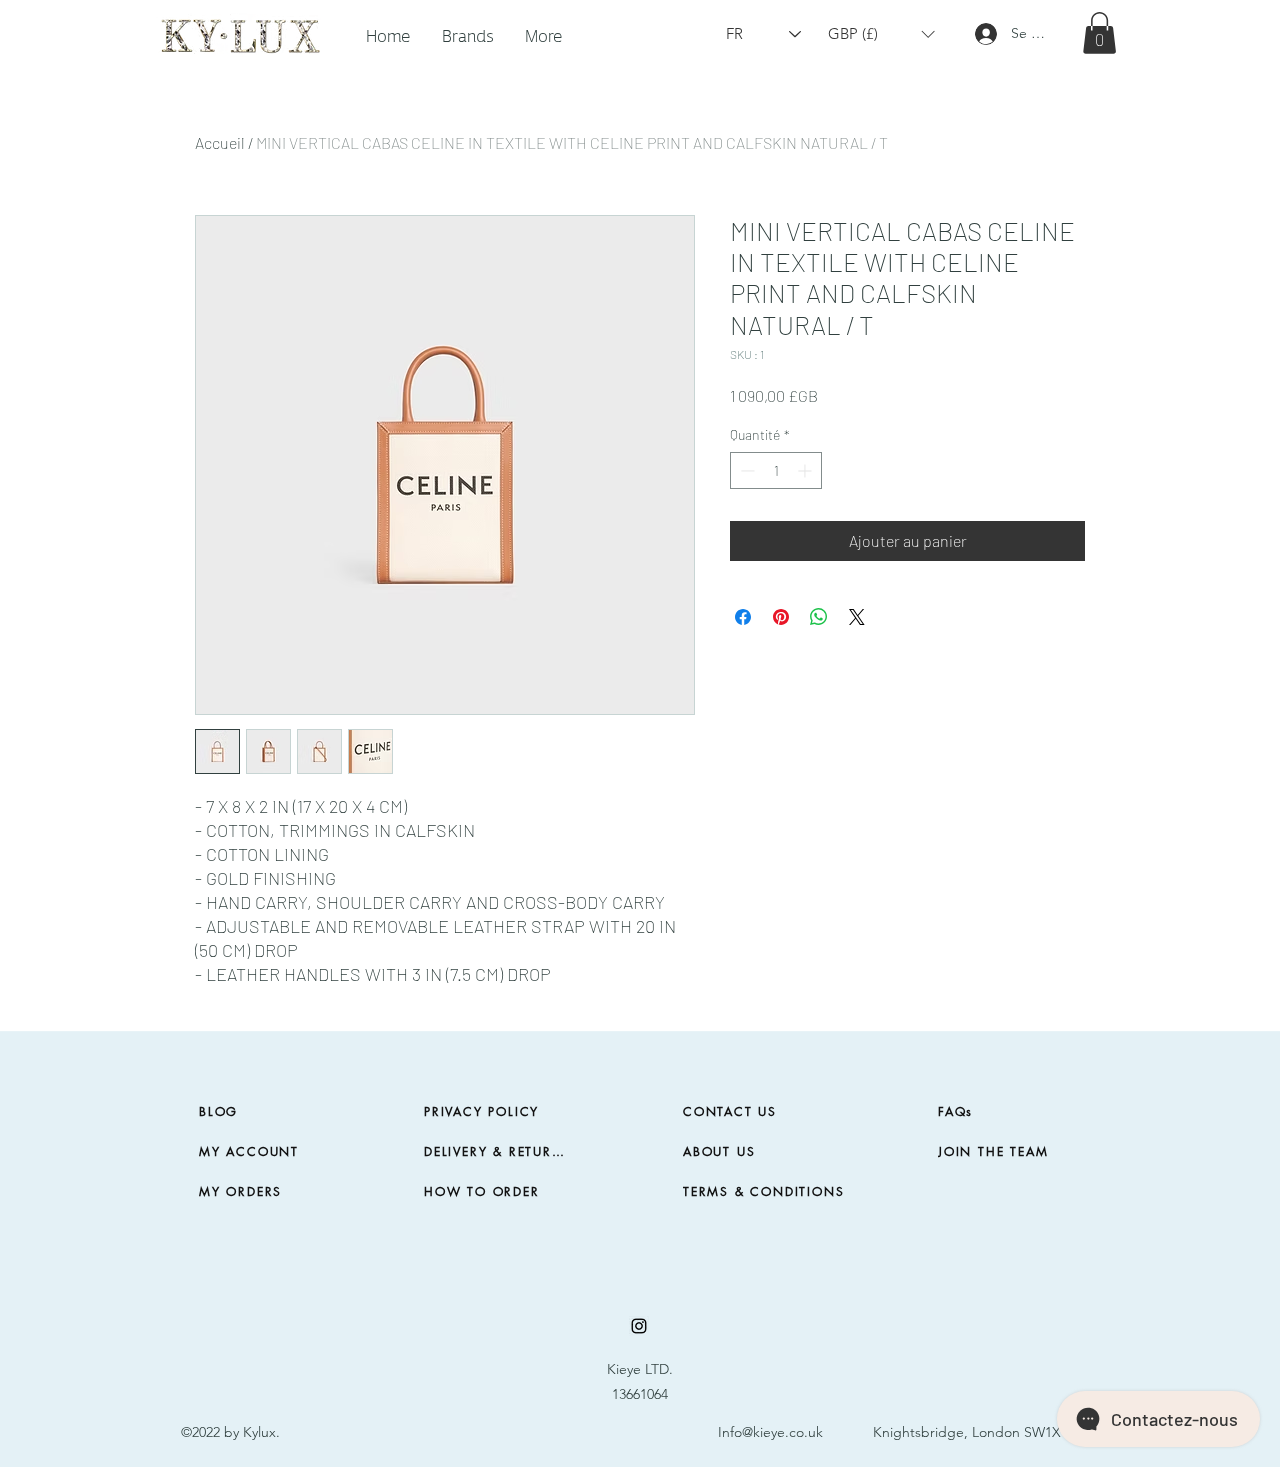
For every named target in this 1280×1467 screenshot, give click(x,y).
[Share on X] (857, 617)
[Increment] (806, 470)
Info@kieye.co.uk (770, 1432)
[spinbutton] (776, 470)
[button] (467, 34)
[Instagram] (639, 1326)
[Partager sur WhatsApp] (819, 617)
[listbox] (881, 34)
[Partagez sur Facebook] (743, 617)
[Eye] (239, 34)
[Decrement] (745, 470)
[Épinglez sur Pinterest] (781, 617)
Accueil (220, 142)
